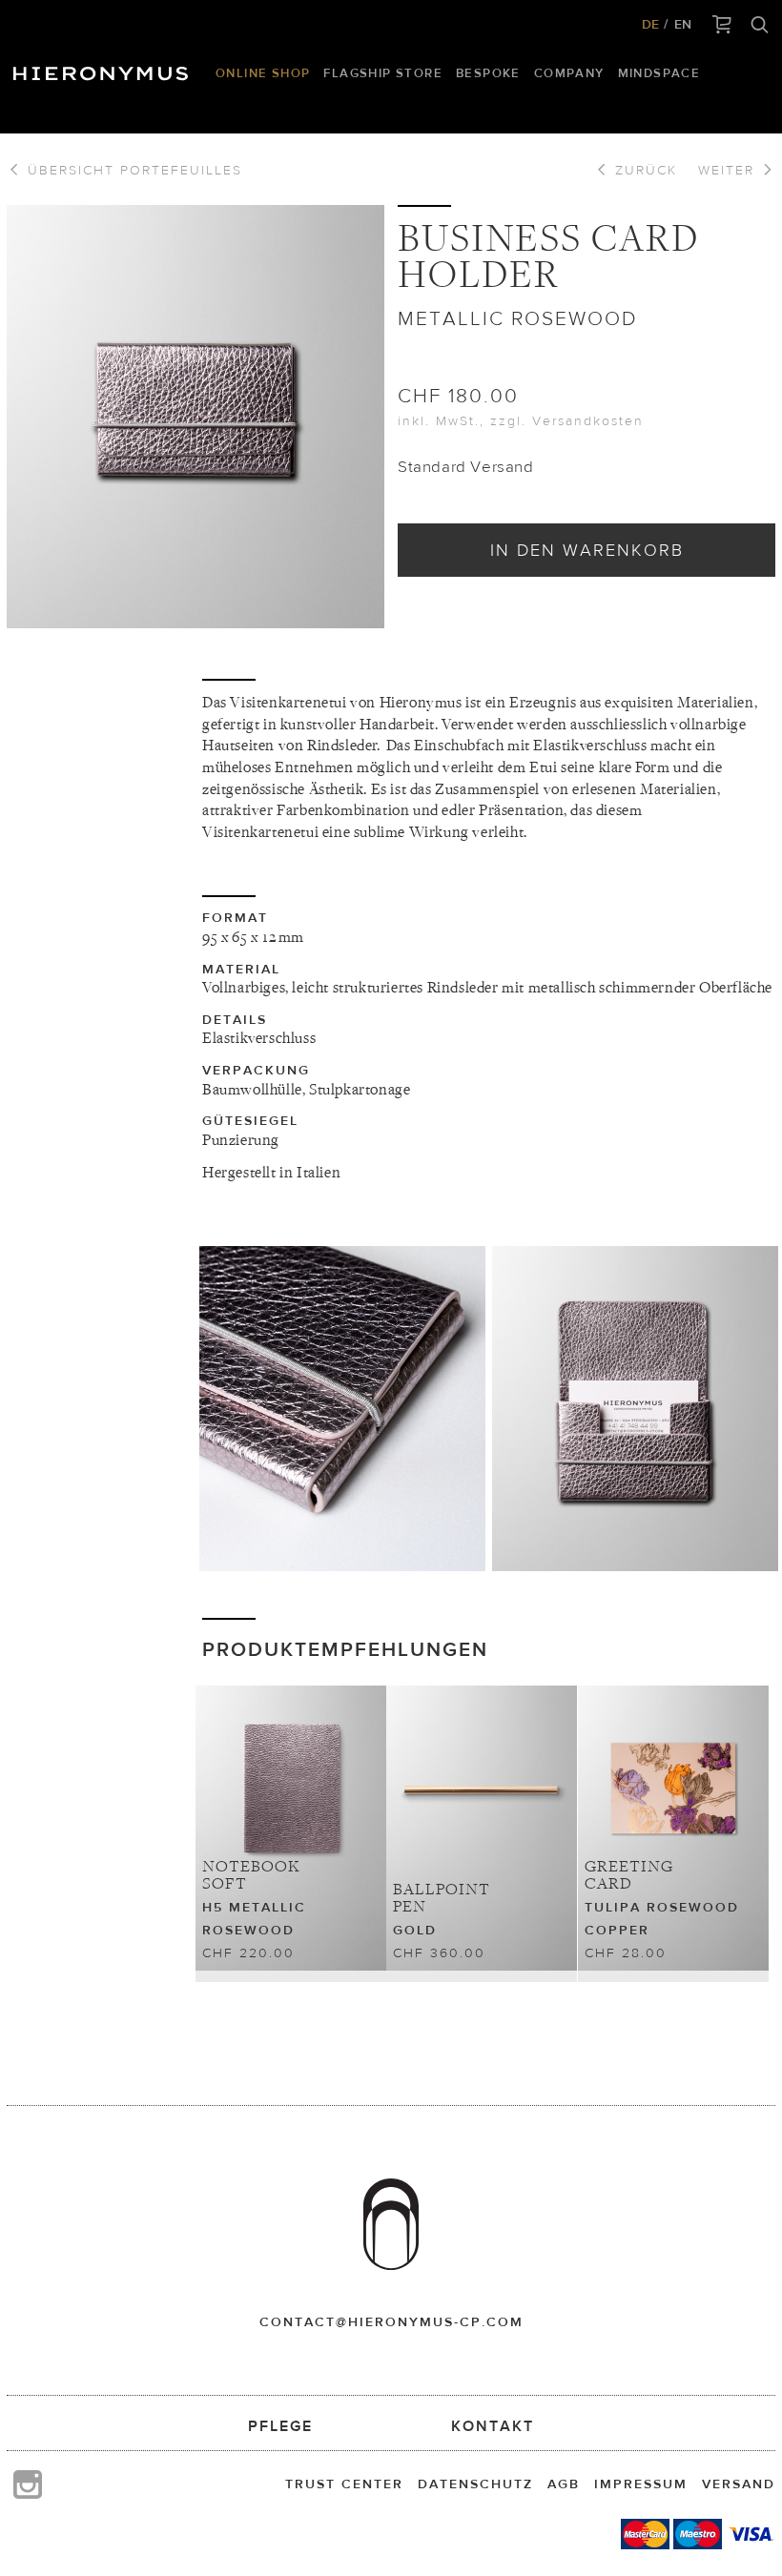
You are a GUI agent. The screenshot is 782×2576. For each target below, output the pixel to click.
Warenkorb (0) (722, 26)
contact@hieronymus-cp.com (391, 2321)
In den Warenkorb (587, 550)
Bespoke (488, 73)
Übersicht (132, 170)
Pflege (280, 2426)
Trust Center (344, 2484)
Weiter (729, 170)
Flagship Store (383, 73)
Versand (739, 2484)
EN (683, 24)
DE (650, 24)
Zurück (643, 170)
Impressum (641, 2484)
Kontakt (493, 2426)
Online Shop (263, 73)
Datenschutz (475, 2484)
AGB (564, 2484)
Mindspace (659, 73)
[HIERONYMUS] (104, 69)
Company (569, 73)
